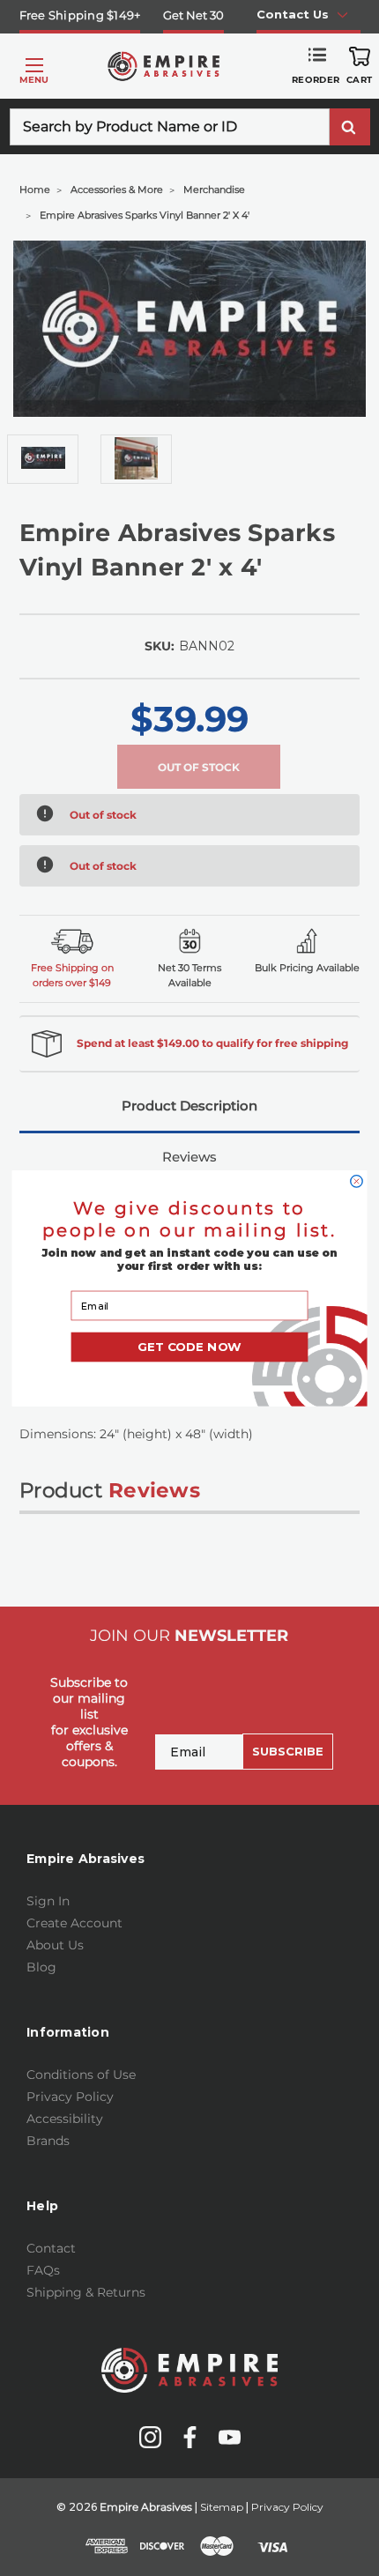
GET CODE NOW (189, 1347)
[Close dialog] (357, 1180)
